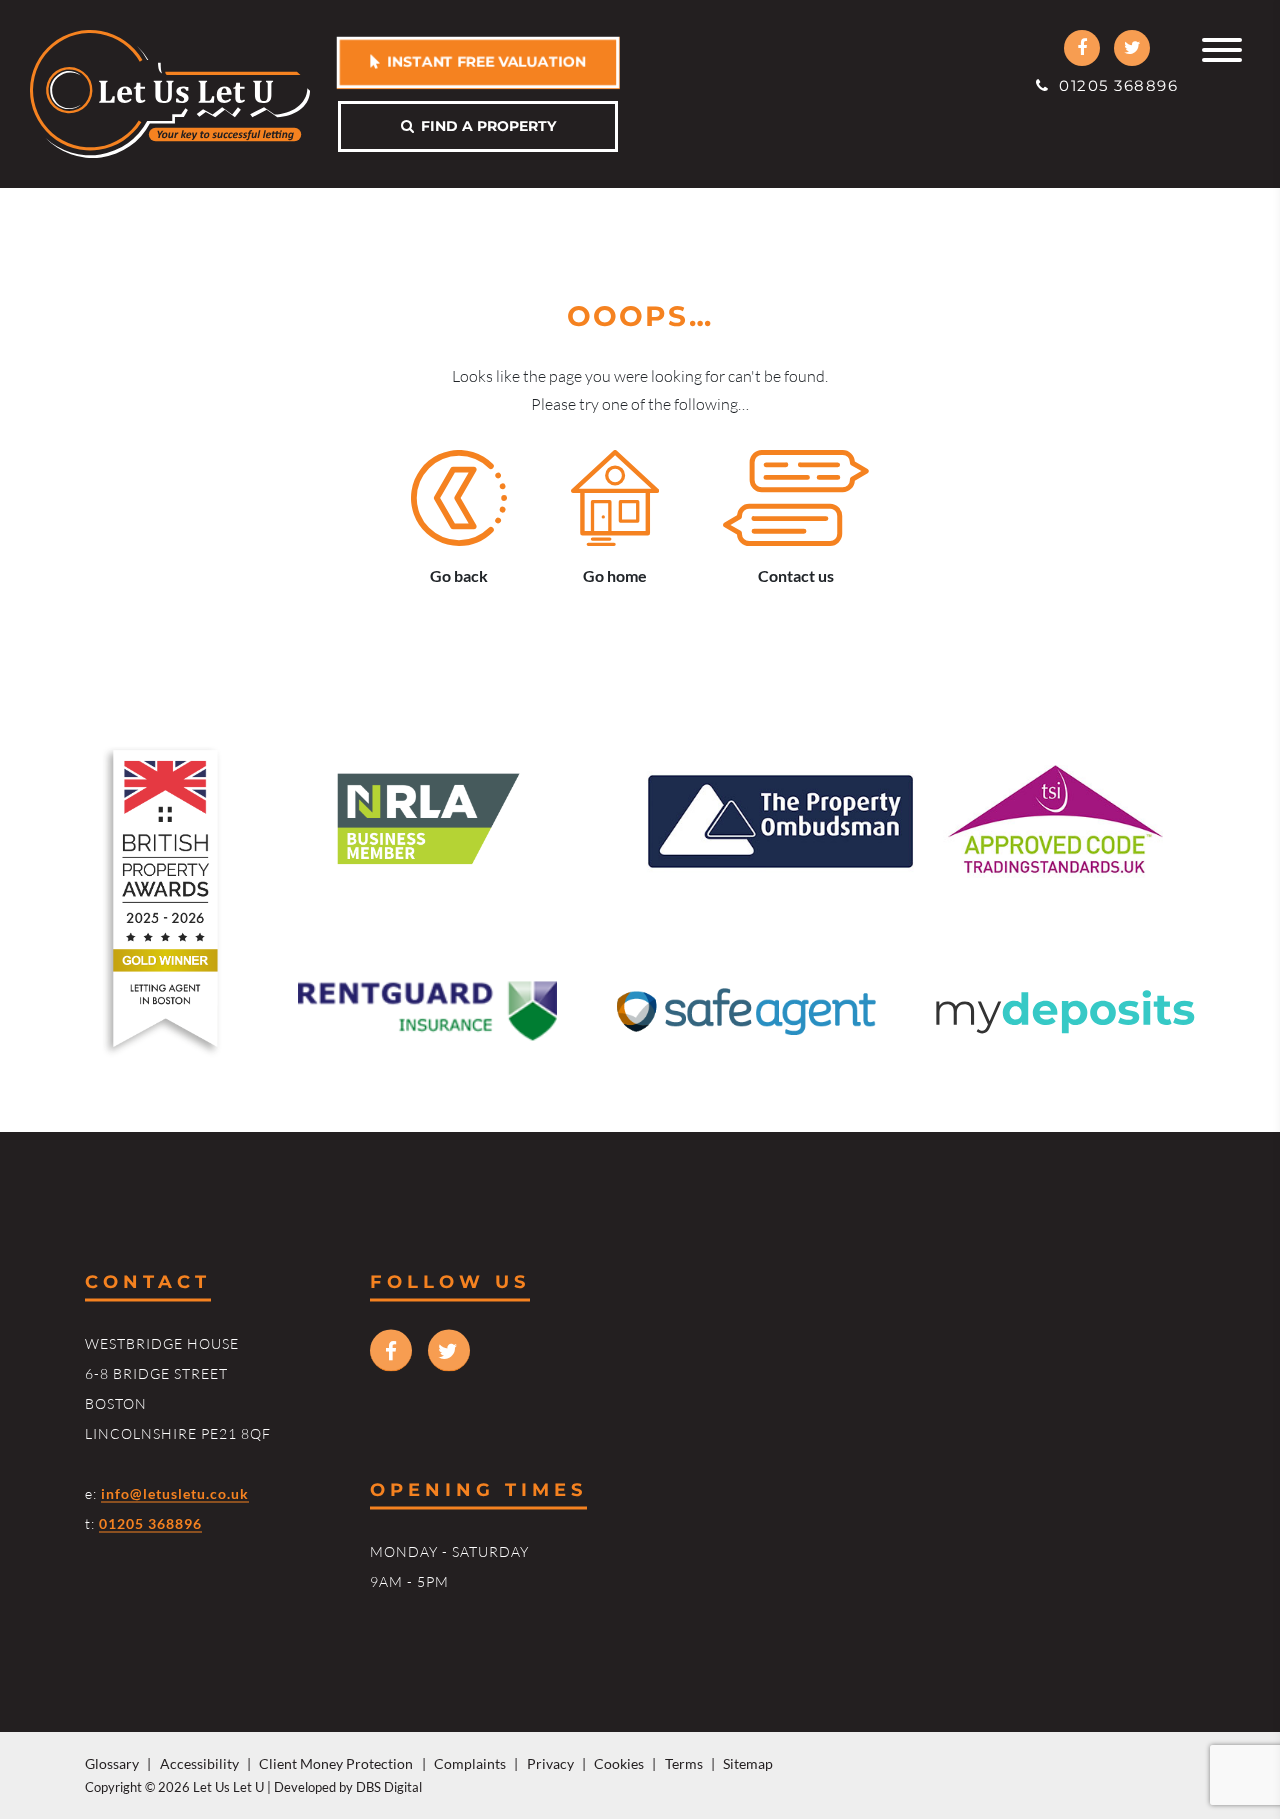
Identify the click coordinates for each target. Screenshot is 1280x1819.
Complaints (470, 1763)
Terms (684, 1763)
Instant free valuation (483, 61)
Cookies (619, 1763)
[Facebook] (1082, 48)
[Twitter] (1132, 48)
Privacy (550, 1763)
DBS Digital (389, 1787)
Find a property (485, 126)
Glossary (112, 1763)
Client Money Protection (336, 1763)
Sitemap (748, 1763)
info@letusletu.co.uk (175, 1492)
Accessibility (199, 1763)
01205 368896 (1114, 85)
